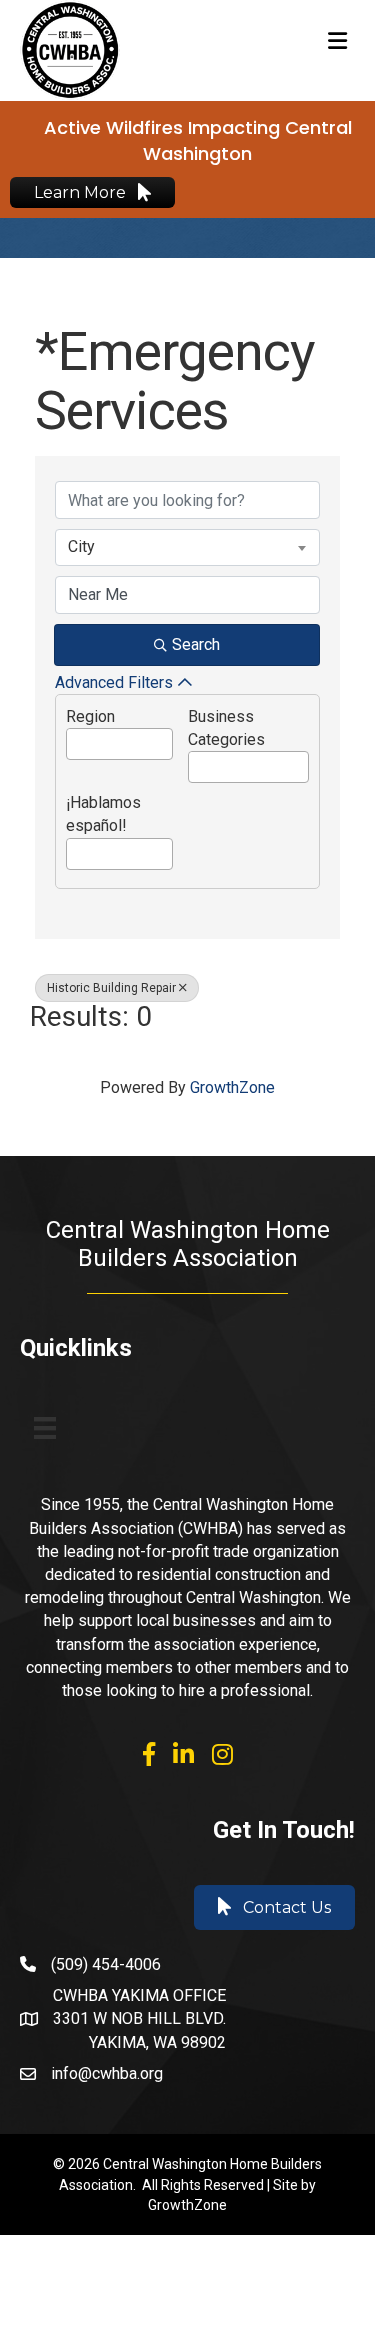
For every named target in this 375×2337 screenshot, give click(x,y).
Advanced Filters (114, 682)
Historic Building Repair (111, 988)
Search (196, 644)
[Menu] (45, 1428)
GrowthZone (232, 1087)
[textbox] (73, 738)
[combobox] (187, 547)
